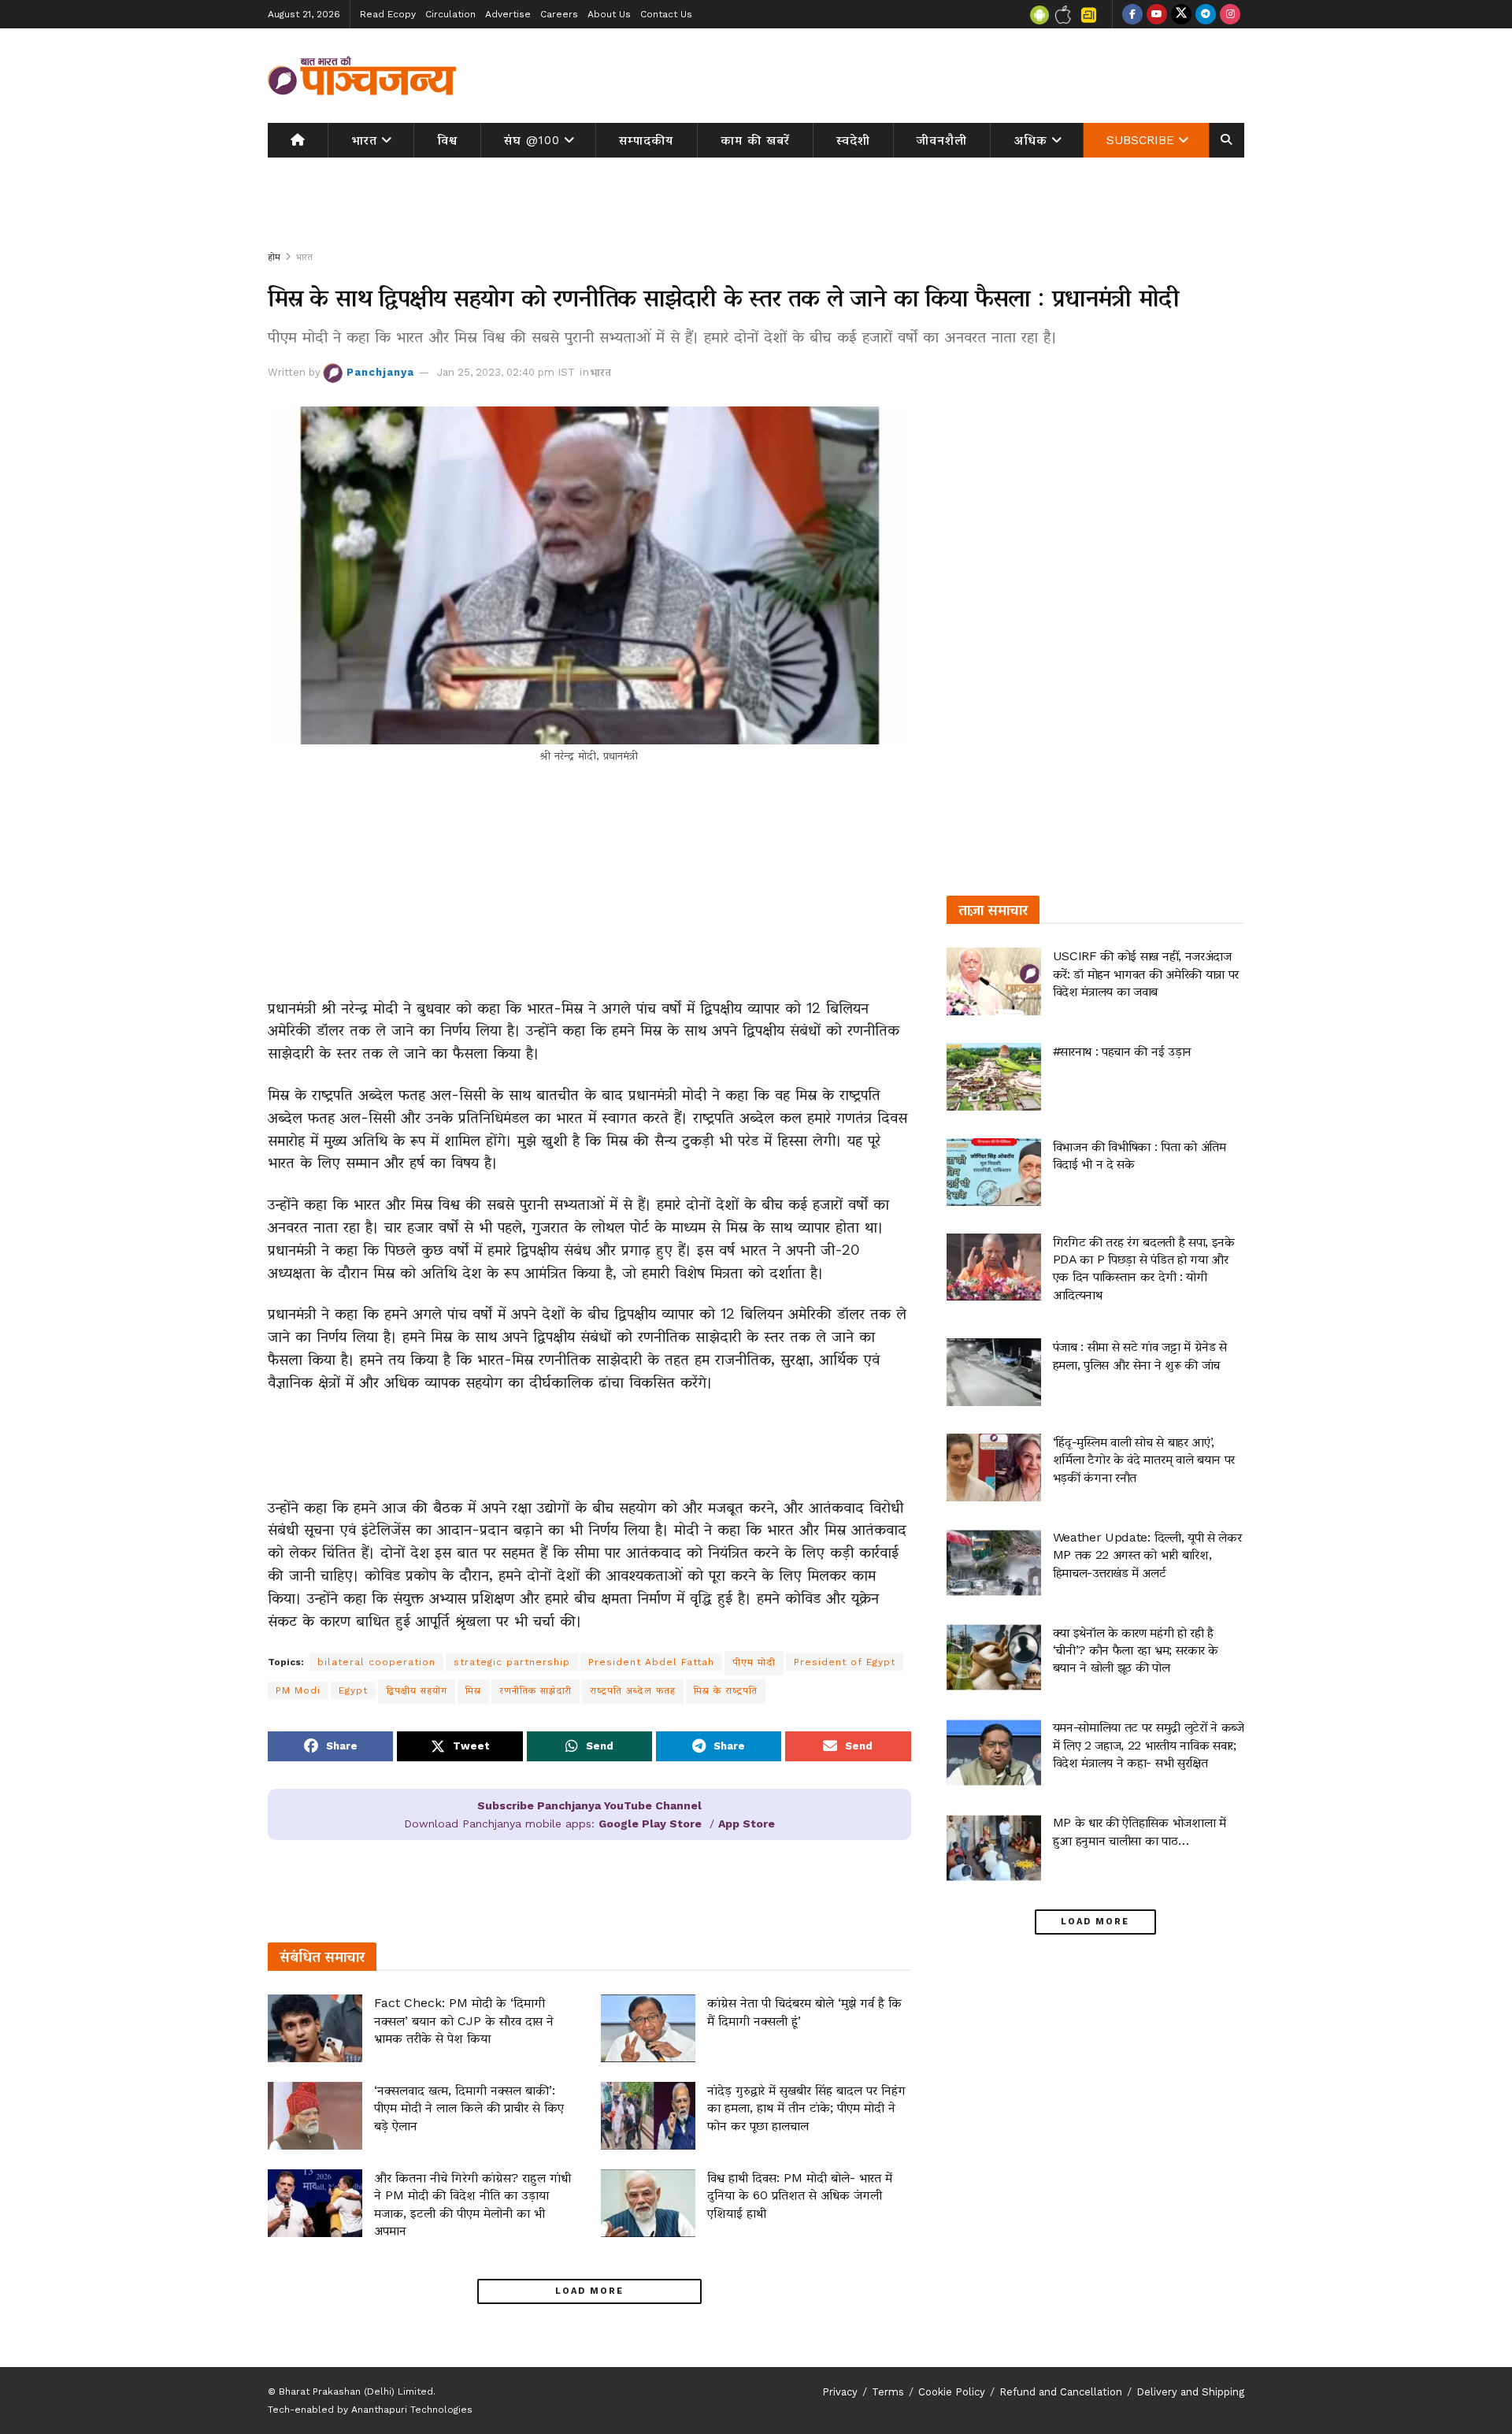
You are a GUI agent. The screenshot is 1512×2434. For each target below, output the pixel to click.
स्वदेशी (853, 140)
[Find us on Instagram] (1230, 14)
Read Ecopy (388, 14)
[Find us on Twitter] (1181, 14)
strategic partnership (512, 1662)
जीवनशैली (942, 140)
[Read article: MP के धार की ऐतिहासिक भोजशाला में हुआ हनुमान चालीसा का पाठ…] (994, 1848)
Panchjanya (380, 372)
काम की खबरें (755, 140)
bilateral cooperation (376, 1662)
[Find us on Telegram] (1206, 14)
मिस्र (473, 1690)
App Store (747, 1824)
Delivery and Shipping (1190, 2392)
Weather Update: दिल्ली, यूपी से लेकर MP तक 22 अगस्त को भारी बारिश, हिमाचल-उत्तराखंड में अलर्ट (1147, 1555)
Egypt (353, 1690)
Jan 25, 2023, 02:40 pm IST (506, 372)
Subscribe (1140, 140)
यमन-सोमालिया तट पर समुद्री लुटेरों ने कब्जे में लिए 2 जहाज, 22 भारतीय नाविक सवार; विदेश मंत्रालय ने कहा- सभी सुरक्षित (1149, 1745)
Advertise (508, 14)
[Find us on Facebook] (1132, 14)
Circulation (450, 14)
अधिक (1031, 140)
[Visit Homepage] (362, 76)
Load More (589, 2291)
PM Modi (298, 1690)
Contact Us (666, 14)
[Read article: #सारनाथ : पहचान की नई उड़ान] (994, 1077)
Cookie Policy (952, 2392)
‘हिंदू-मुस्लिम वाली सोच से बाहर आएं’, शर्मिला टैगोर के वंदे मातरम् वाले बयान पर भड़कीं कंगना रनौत (1144, 1460)
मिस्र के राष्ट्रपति (726, 1690)
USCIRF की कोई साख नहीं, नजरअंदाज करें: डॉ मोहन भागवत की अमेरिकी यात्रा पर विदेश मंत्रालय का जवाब (1146, 974)
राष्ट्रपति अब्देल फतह (633, 1690)
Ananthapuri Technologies (412, 2410)
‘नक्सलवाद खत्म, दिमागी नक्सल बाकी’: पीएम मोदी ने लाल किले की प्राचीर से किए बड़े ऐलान (469, 2108)
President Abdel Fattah (651, 1662)
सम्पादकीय (646, 140)
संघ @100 (532, 140)
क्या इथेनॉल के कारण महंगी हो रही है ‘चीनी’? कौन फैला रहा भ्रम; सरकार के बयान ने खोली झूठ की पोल (1136, 1650)
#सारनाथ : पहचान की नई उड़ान (1122, 1051)
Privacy (840, 2392)
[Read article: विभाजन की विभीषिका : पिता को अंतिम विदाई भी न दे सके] (994, 1172)
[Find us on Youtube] (1157, 14)
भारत (364, 140)
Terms (888, 2392)
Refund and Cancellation (1061, 2392)
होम (274, 257)
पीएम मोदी (754, 1662)
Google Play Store (650, 1824)
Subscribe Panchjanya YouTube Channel (589, 1805)
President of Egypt (845, 1662)
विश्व (447, 140)
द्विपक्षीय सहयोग (417, 1690)
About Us (609, 14)
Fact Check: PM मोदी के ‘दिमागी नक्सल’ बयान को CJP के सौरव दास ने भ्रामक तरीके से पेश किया (464, 2020)
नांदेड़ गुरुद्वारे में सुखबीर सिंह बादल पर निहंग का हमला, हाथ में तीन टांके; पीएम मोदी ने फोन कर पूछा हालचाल (806, 2108)
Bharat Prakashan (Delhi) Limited (356, 2391)
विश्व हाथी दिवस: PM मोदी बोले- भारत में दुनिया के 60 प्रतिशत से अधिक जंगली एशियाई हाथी (800, 2195)
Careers (559, 14)
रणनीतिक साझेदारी (535, 1690)
